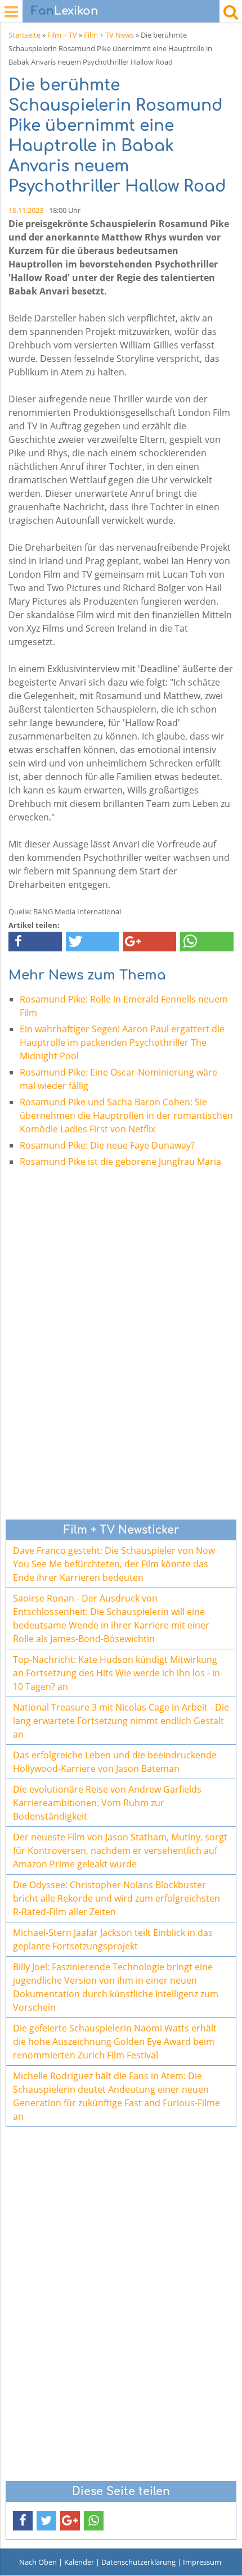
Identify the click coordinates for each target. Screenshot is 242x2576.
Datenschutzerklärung (138, 2562)
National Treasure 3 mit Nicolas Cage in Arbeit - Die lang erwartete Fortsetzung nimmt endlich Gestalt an (121, 1721)
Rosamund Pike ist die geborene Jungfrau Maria (120, 1162)
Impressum (202, 2562)
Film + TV (62, 35)
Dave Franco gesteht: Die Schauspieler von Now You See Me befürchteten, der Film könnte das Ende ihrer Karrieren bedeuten (114, 1564)
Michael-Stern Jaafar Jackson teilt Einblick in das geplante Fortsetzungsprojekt (113, 1939)
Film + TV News (109, 35)
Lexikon (65, 11)
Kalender (79, 2562)
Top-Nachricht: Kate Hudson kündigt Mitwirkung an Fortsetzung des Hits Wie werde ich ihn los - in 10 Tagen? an (116, 1673)
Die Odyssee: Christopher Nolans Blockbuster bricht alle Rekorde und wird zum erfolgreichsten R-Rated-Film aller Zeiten (116, 1898)
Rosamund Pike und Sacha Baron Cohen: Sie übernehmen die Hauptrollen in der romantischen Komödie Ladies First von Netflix (126, 1115)
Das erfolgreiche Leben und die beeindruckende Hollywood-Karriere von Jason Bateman (115, 1762)
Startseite (24, 35)
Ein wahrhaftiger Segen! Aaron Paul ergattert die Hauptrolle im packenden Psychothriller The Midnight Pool (122, 1042)
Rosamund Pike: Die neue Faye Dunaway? (107, 1145)
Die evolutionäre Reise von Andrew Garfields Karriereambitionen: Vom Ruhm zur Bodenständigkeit (107, 1803)
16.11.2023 (26, 210)
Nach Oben (38, 2562)
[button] (35, 942)
